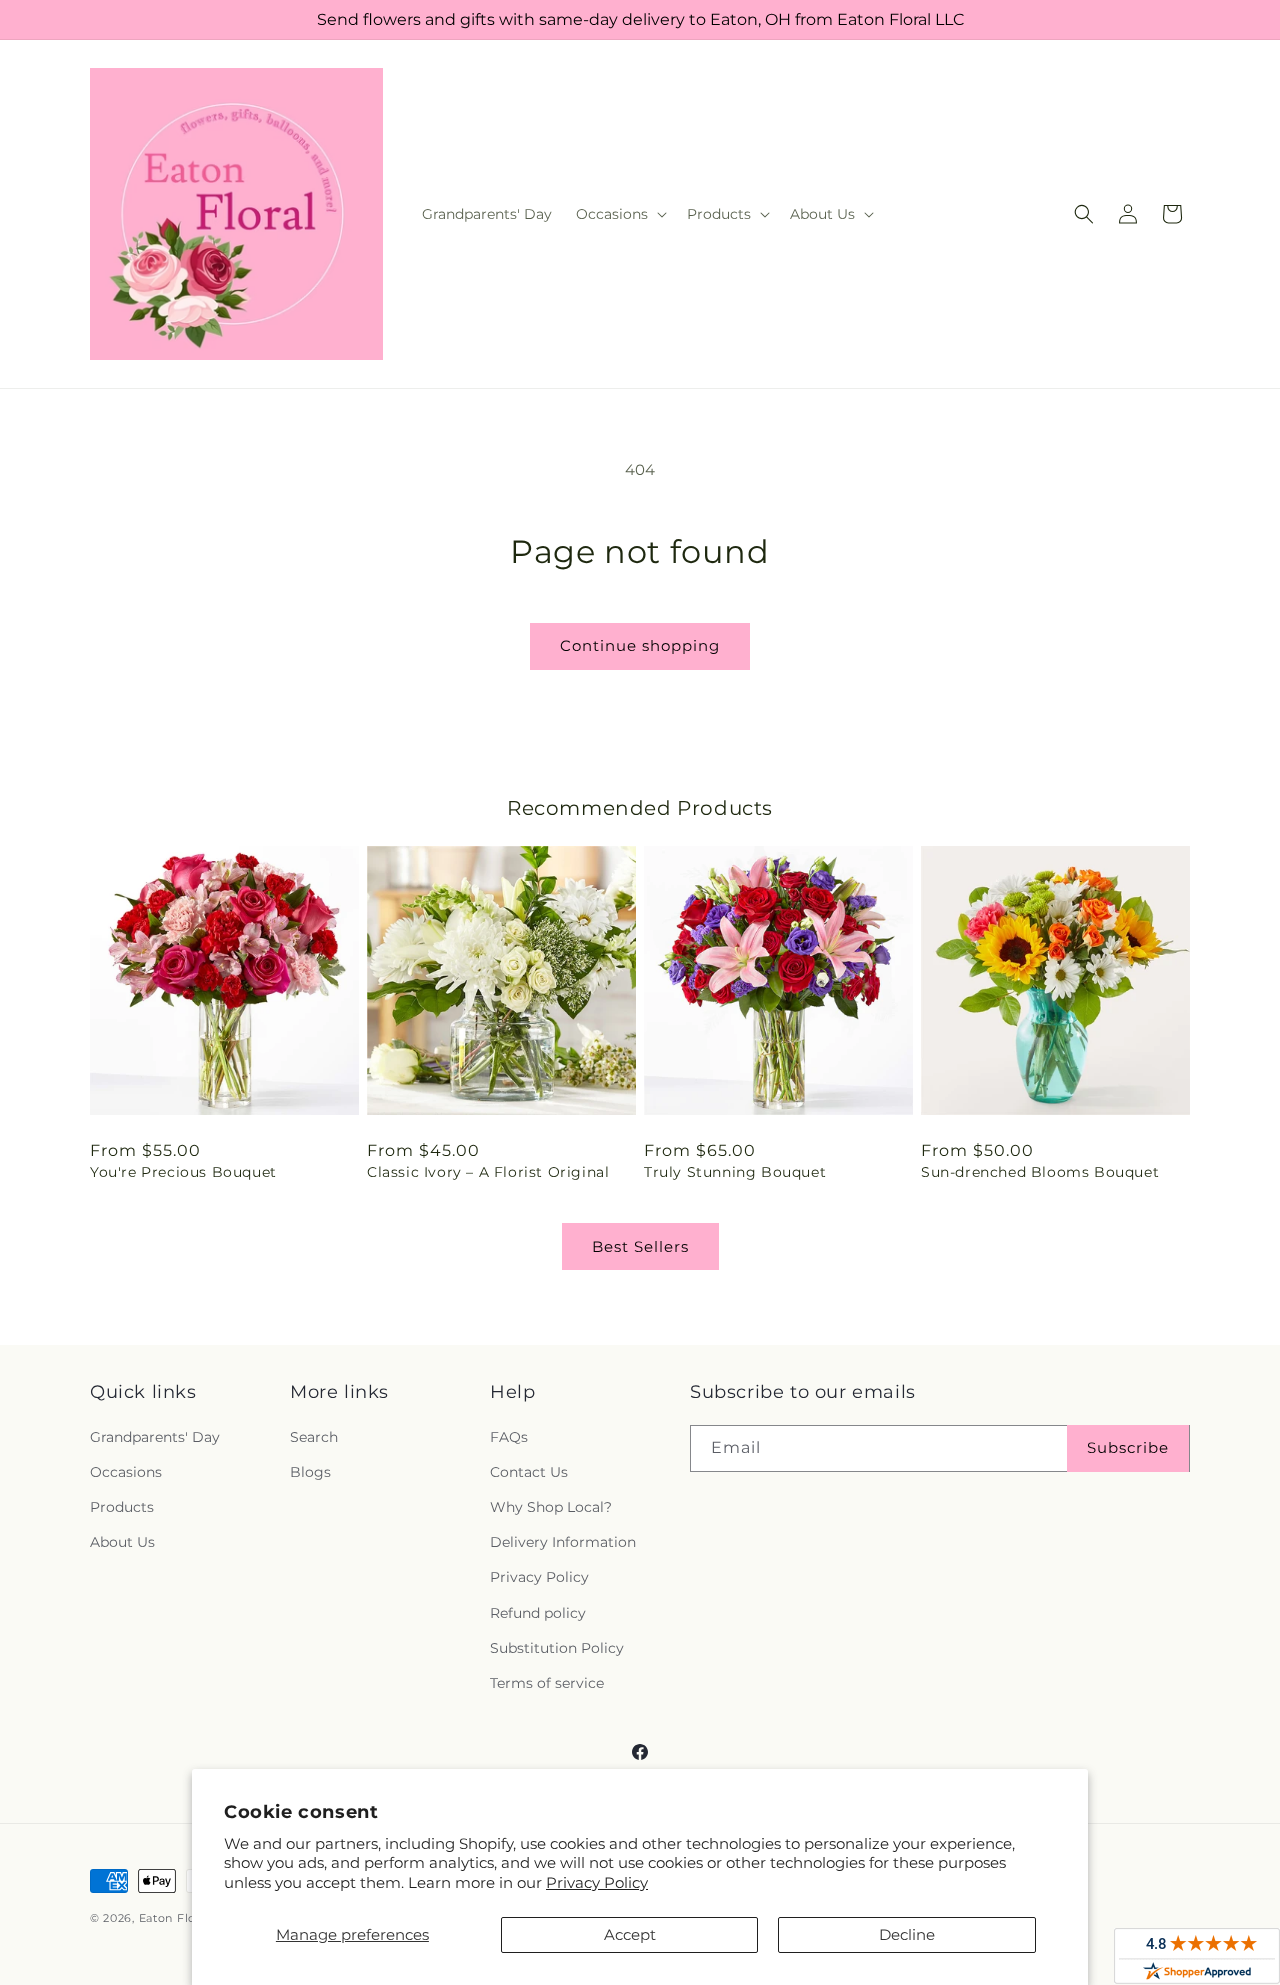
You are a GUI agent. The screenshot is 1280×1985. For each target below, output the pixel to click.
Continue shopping (640, 645)
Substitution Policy (557, 1648)
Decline (907, 1934)
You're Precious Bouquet (183, 1172)
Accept (630, 1934)
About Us (122, 1542)
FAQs (509, 1437)
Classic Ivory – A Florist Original (488, 1172)
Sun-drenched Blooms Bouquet (1040, 1172)
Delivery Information (563, 1542)
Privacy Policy (597, 1882)
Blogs (310, 1472)
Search (314, 1437)
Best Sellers (640, 1246)
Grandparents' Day (155, 1437)
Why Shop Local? (551, 1507)
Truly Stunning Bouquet (735, 1172)
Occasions (126, 1472)
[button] (619, 214)
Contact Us (529, 1472)
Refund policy (538, 1613)
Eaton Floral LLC (188, 1918)
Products (122, 1507)
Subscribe (1128, 1447)
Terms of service (547, 1683)
